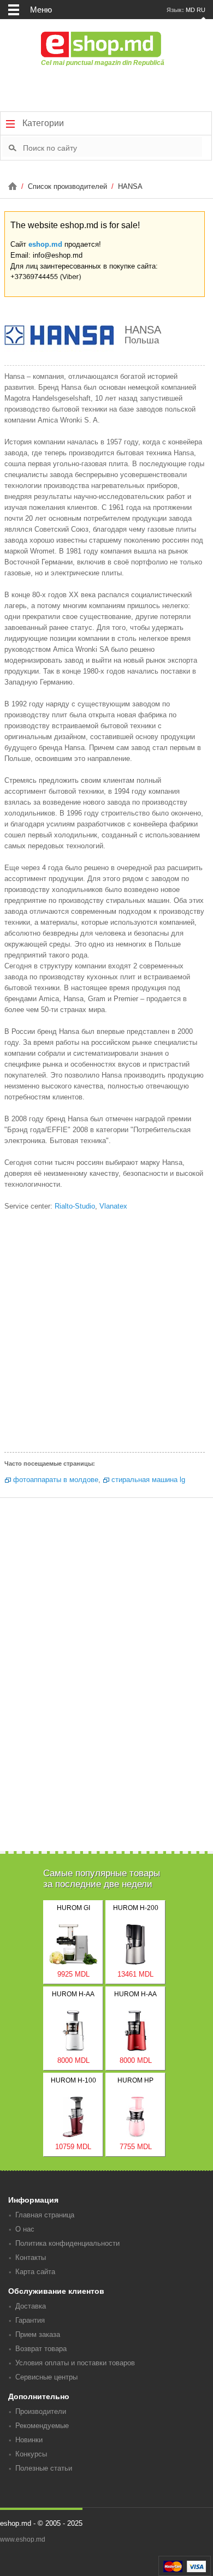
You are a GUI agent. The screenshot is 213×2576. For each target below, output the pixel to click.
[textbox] (113, 147)
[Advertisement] (106, 1335)
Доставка (31, 2306)
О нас (25, 2229)
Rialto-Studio (75, 1206)
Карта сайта (35, 2272)
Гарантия (30, 2320)
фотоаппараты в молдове (56, 1480)
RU (201, 10)
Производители (41, 2411)
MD (190, 10)
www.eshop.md (23, 2539)
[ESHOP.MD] (14, 186)
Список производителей (69, 186)
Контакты (31, 2257)
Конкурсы (31, 2454)
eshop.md (45, 244)
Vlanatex (113, 1206)
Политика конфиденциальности (67, 2243)
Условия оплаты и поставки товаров (75, 2363)
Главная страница (45, 2215)
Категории (42, 123)
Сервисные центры (46, 2377)
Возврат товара (41, 2349)
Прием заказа (38, 2334)
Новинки (29, 2440)
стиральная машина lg (148, 1480)
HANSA (130, 186)
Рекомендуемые (42, 2426)
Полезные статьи (44, 2468)
